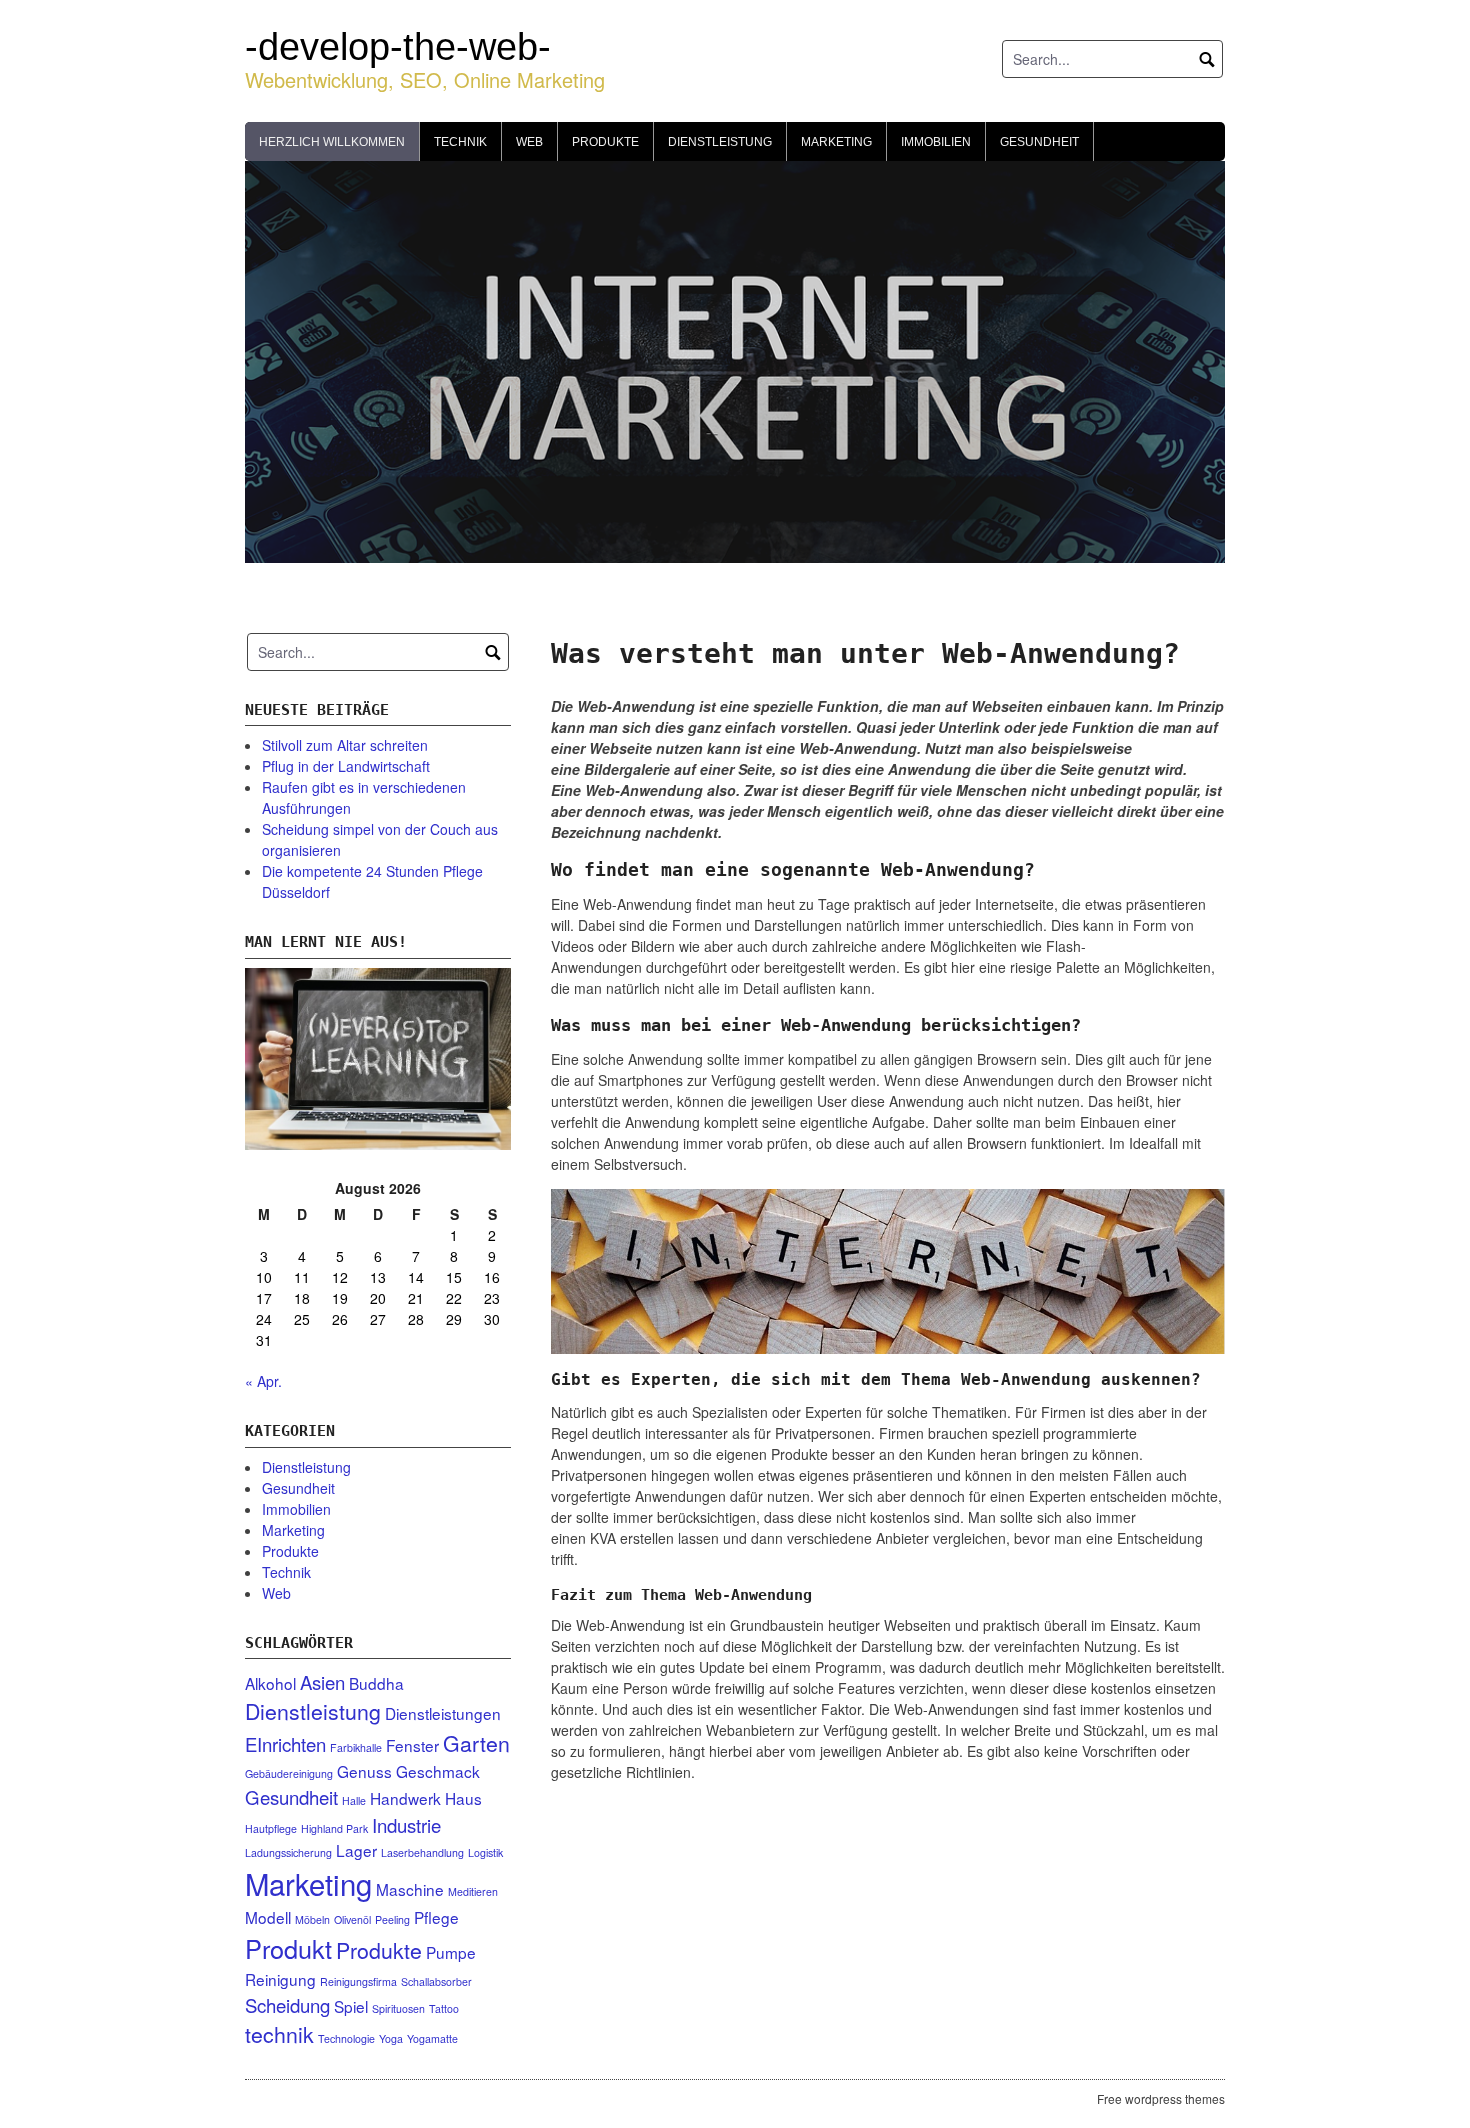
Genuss (364, 1771)
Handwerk (405, 1798)
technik (279, 2034)
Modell (268, 1917)
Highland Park (334, 1828)
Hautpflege (271, 1828)
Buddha (376, 1683)
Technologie (346, 2038)
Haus (463, 1798)
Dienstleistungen (443, 1713)
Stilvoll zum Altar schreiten (345, 745)
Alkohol (270, 1683)
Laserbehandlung (422, 1852)
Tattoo (444, 2008)
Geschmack (438, 1771)
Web (529, 142)
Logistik (485, 1852)
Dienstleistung (720, 142)
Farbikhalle (356, 1747)
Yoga (391, 2038)
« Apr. (263, 1381)
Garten (476, 1743)
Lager (356, 1850)
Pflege (436, 1917)
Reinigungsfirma (358, 1981)
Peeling (392, 1919)
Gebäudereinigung (289, 1773)
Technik (460, 142)
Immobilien (936, 142)
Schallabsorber (436, 1981)
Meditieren (473, 1891)
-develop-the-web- (398, 47)
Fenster (412, 1745)
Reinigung (280, 1979)
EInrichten (285, 1744)
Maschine (410, 1889)
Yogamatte (432, 2038)
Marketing (836, 142)
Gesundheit (1039, 142)
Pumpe (451, 1952)
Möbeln (312, 1919)
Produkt (288, 1948)
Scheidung (287, 2005)
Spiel (351, 2006)
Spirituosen (398, 2008)
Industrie (406, 1825)
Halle (354, 1800)
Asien (322, 1682)
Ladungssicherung (288, 1852)
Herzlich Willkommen (332, 142)
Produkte (605, 142)
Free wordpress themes (1161, 2098)
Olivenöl (352, 1919)
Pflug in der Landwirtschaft (346, 766)
